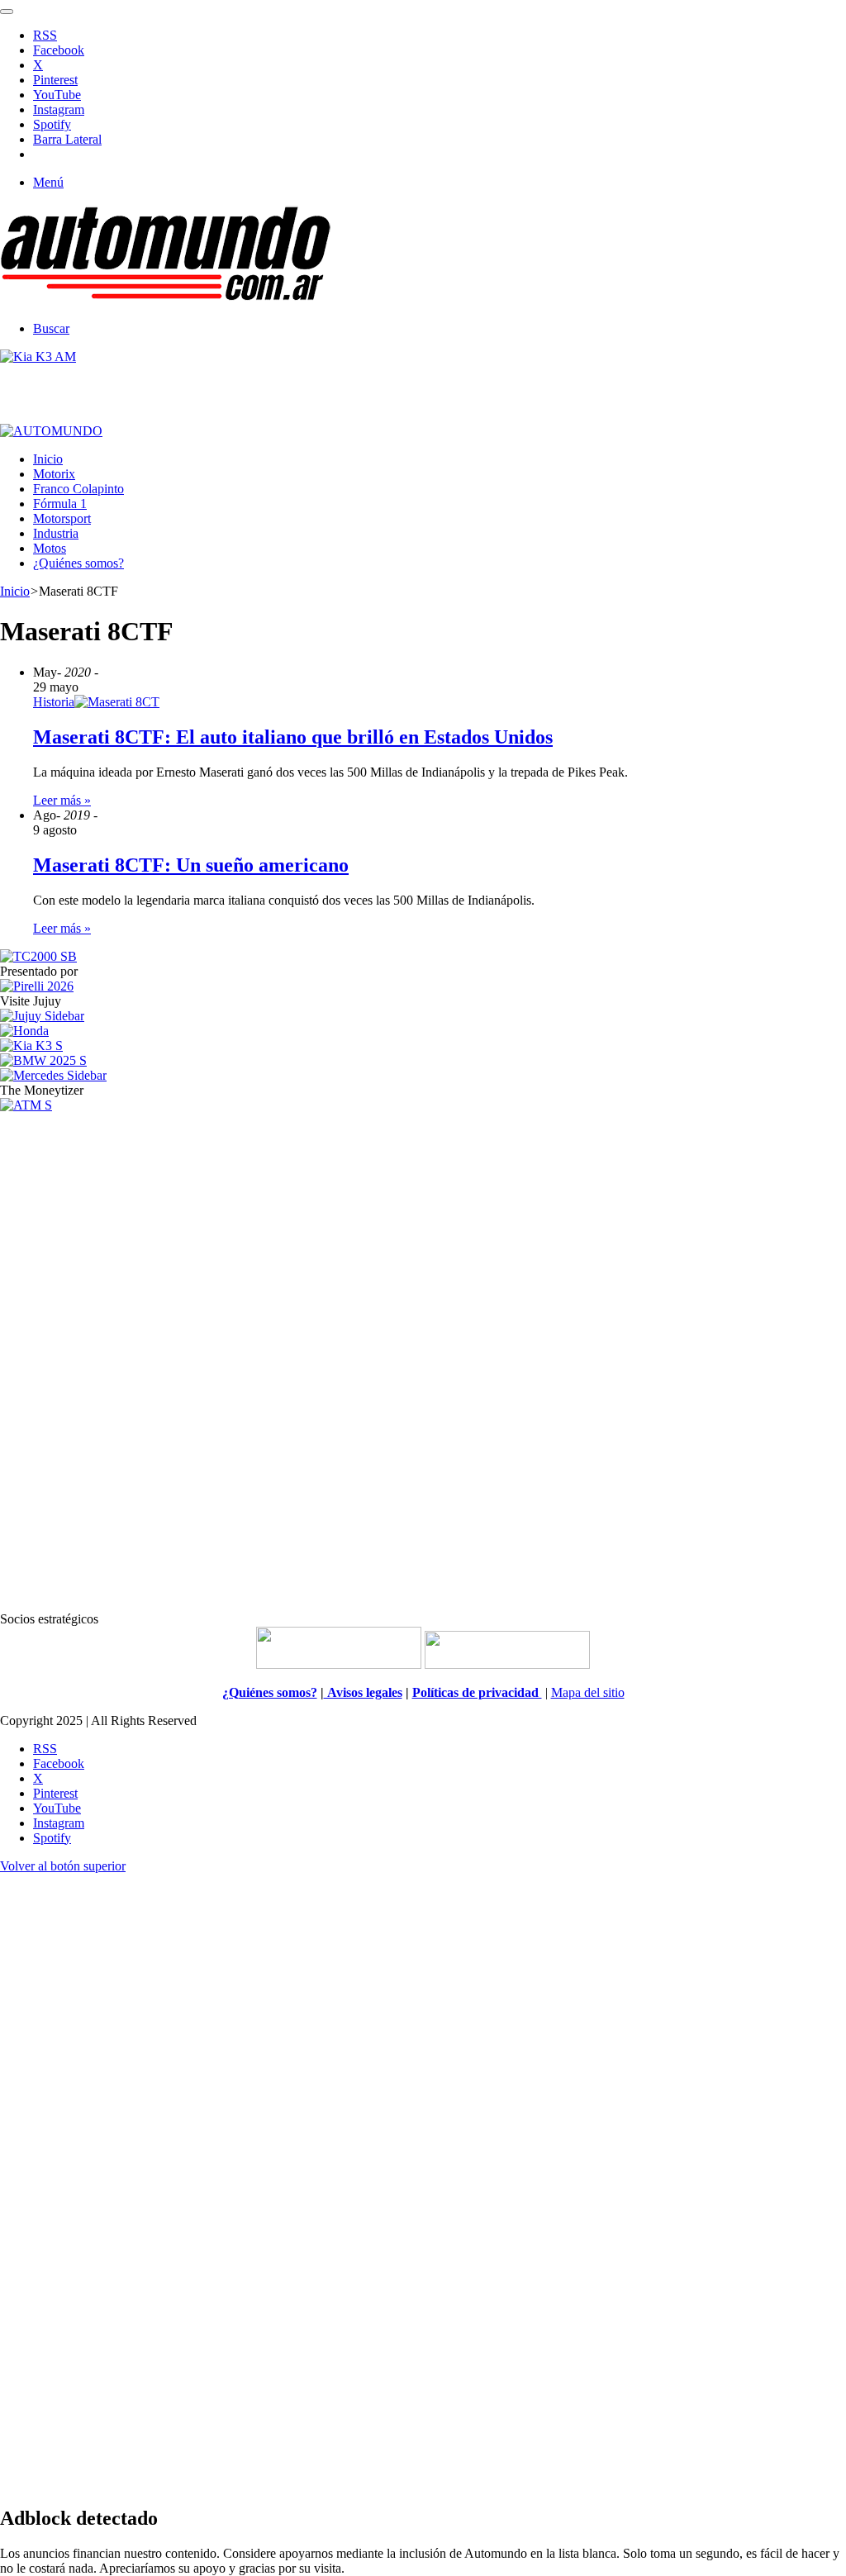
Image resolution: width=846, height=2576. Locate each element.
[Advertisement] (423, 1361)
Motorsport (62, 518)
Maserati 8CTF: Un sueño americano (191, 865)
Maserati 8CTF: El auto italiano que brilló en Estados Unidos (293, 737)
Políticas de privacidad (477, 1692)
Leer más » (62, 800)
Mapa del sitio (588, 1692)
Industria (56, 533)
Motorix (54, 474)
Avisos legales (363, 1692)
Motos (50, 548)
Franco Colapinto (78, 489)
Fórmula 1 (60, 504)
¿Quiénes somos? (78, 563)
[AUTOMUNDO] (165, 300)
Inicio (48, 459)
